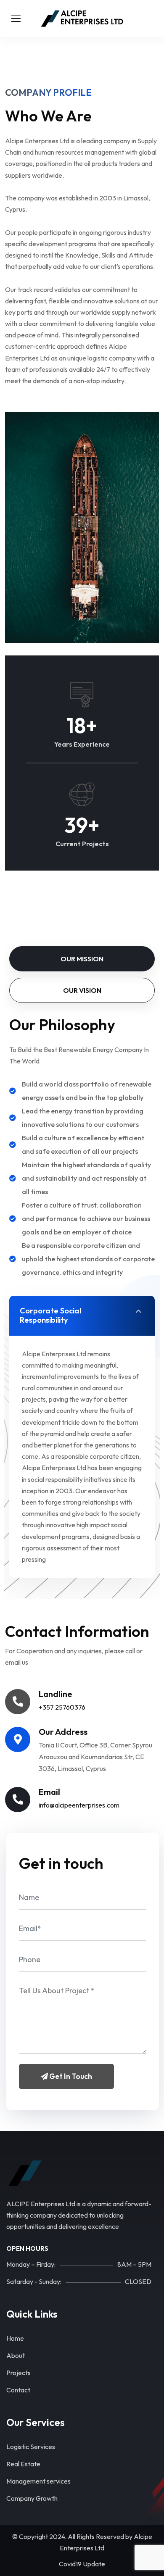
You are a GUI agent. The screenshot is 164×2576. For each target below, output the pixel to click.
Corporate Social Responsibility (50, 1315)
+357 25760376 (62, 1707)
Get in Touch (70, 2076)
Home (15, 2338)
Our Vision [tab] (82, 990)
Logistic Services (31, 2447)
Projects (19, 2373)
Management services (38, 2481)
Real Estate (23, 2464)
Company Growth (32, 2498)
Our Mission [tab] (82, 959)
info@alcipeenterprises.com (79, 1805)
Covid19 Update (82, 2564)
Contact (18, 2390)
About (16, 2355)
